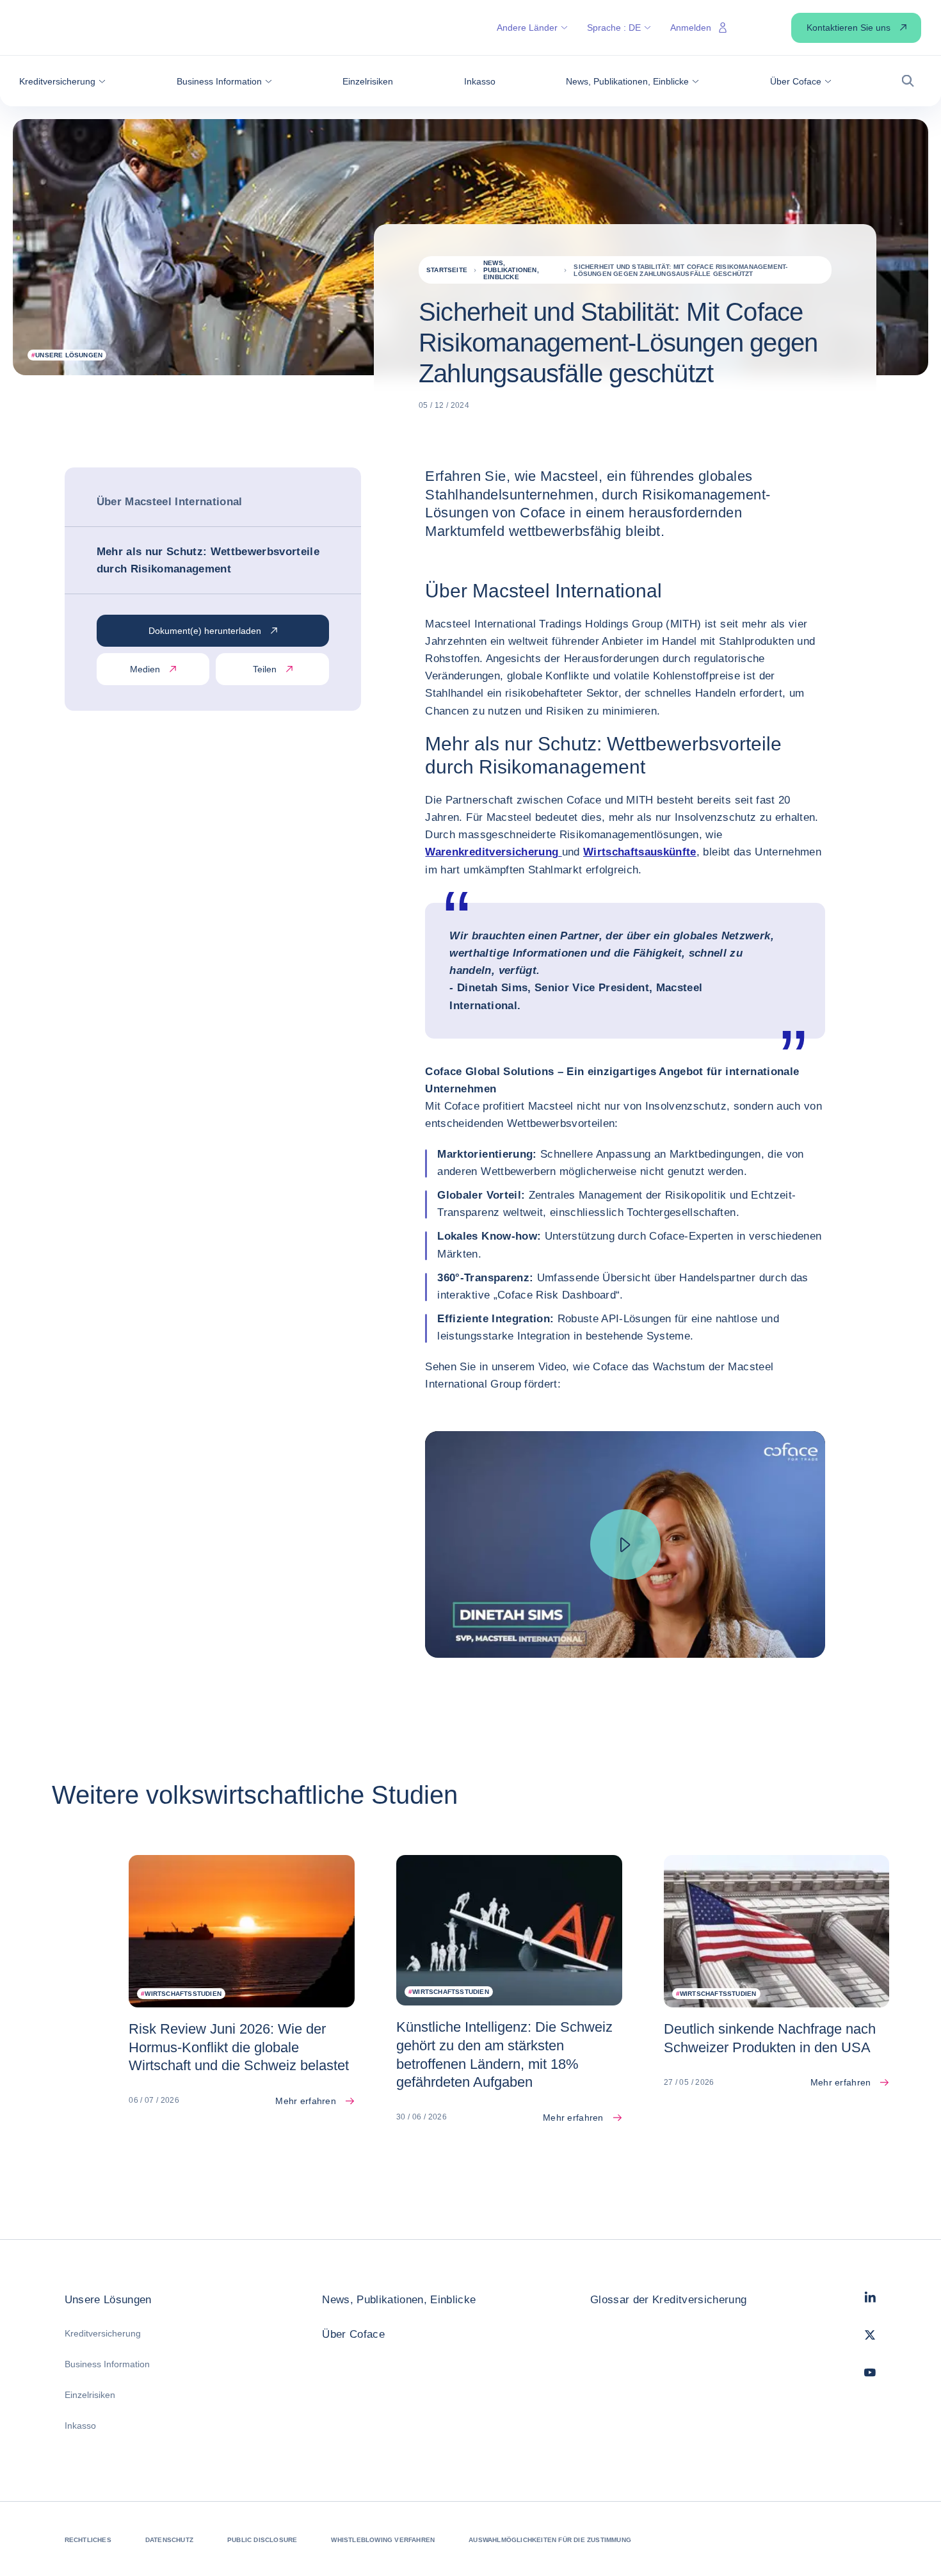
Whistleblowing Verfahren (383, 2540)
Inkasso (80, 2426)
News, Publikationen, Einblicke (399, 2300)
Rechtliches (88, 2540)
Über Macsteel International (170, 502)
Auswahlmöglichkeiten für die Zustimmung (550, 2540)
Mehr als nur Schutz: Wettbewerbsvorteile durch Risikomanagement (208, 560)
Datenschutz (169, 2540)
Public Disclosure (262, 2540)
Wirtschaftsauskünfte (640, 852)
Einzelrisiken (90, 2395)
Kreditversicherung (103, 2333)
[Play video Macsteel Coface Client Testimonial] (625, 1544)
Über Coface (353, 2334)
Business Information (107, 2364)
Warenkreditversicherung (493, 852)
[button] (62, 81)
